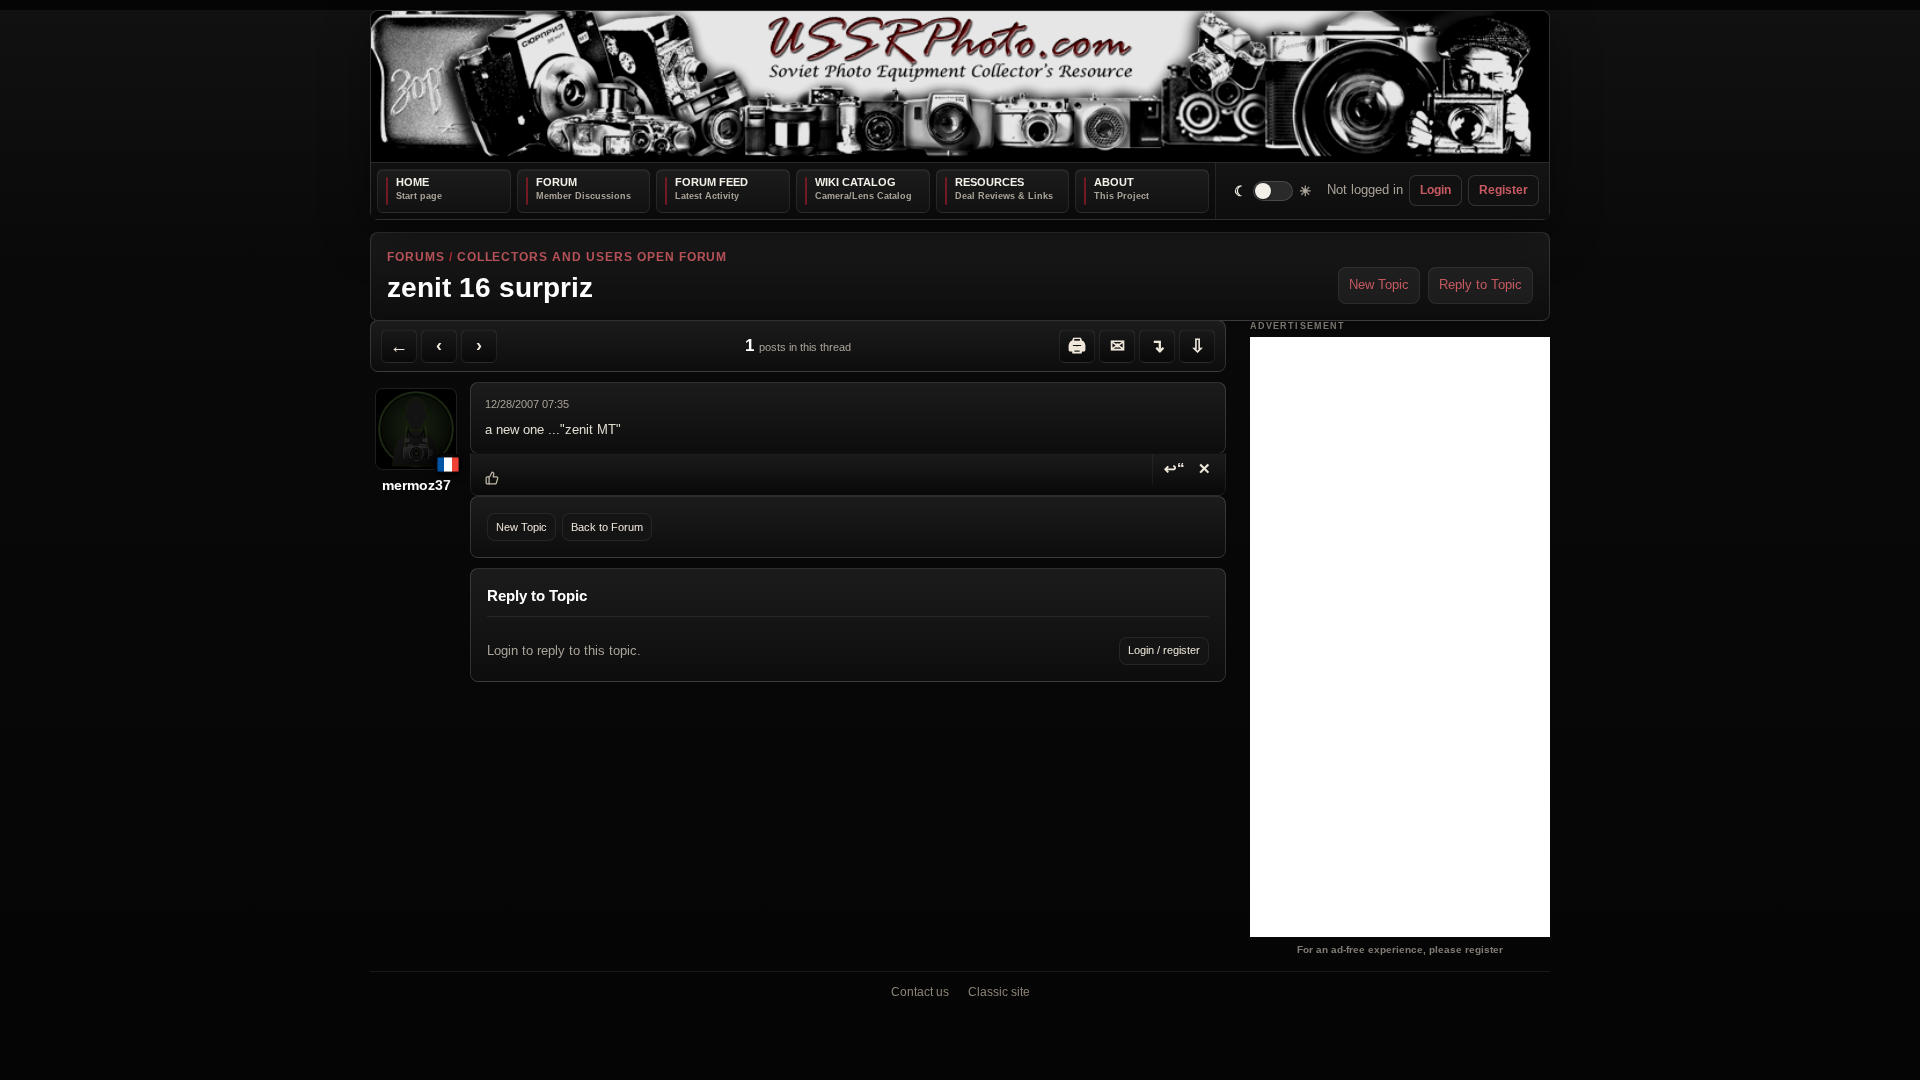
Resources (989, 182)
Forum (556, 182)
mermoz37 (416, 485)
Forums (416, 257)
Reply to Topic (1480, 284)
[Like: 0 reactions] (492, 478)
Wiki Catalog (855, 182)
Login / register (1164, 650)
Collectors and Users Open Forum (592, 257)
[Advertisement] (1400, 637)
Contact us (920, 992)
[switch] (1273, 190)
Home (412, 182)
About (1114, 182)
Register (1503, 190)
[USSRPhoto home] (960, 86)
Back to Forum (607, 527)
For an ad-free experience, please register (1400, 949)
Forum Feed (711, 182)
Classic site (999, 992)
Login (1435, 190)
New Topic (1379, 284)
